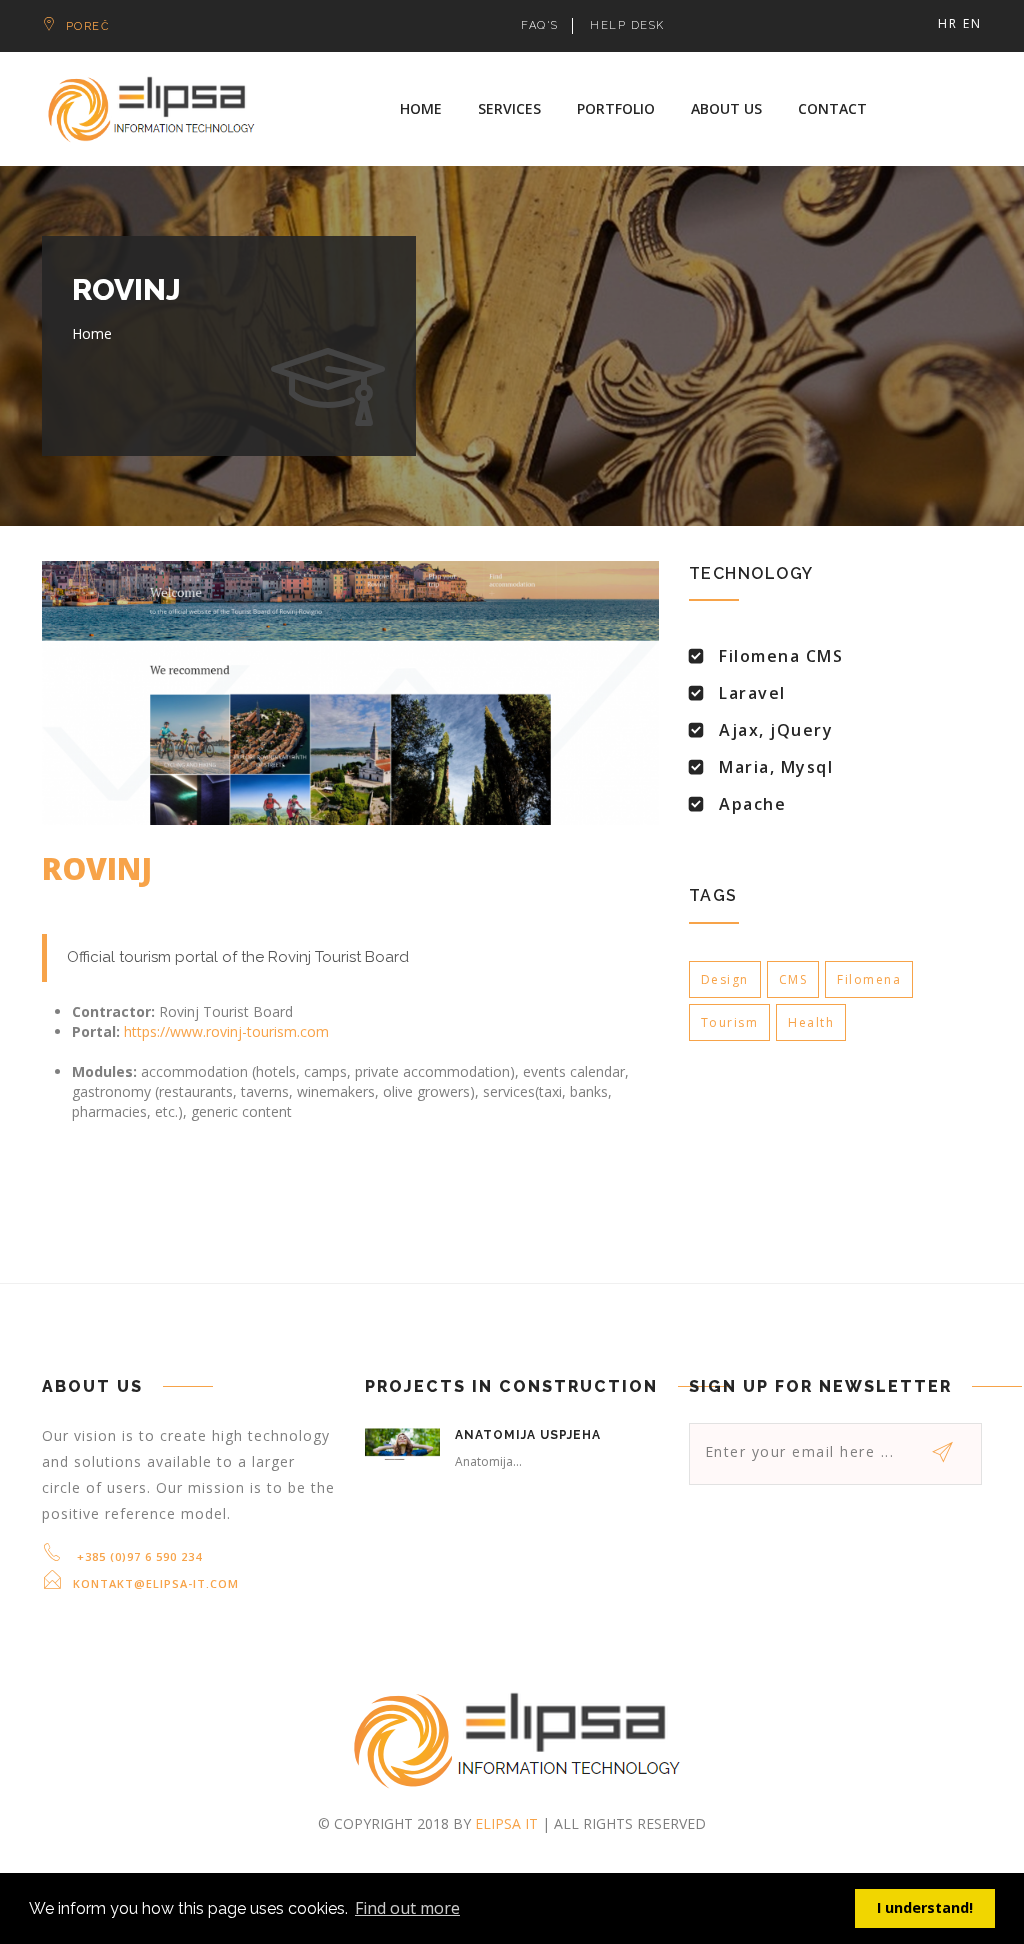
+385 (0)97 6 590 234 (137, 1556)
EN (972, 23)
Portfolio (616, 108)
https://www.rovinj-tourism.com (226, 1031)
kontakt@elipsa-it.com (156, 1583)
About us (726, 108)
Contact (832, 108)
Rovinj (97, 868)
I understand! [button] (925, 1907)
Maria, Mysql (776, 767)
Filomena (869, 979)
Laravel (752, 693)
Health (811, 1022)
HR (948, 23)
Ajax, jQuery (776, 730)
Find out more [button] (407, 1908)
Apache (752, 804)
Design (725, 979)
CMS (793, 979)
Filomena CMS (781, 656)
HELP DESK (627, 25)
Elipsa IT (506, 1823)
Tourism (730, 1022)
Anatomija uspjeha (528, 1435)
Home (421, 108)
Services (509, 108)
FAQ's (540, 25)
